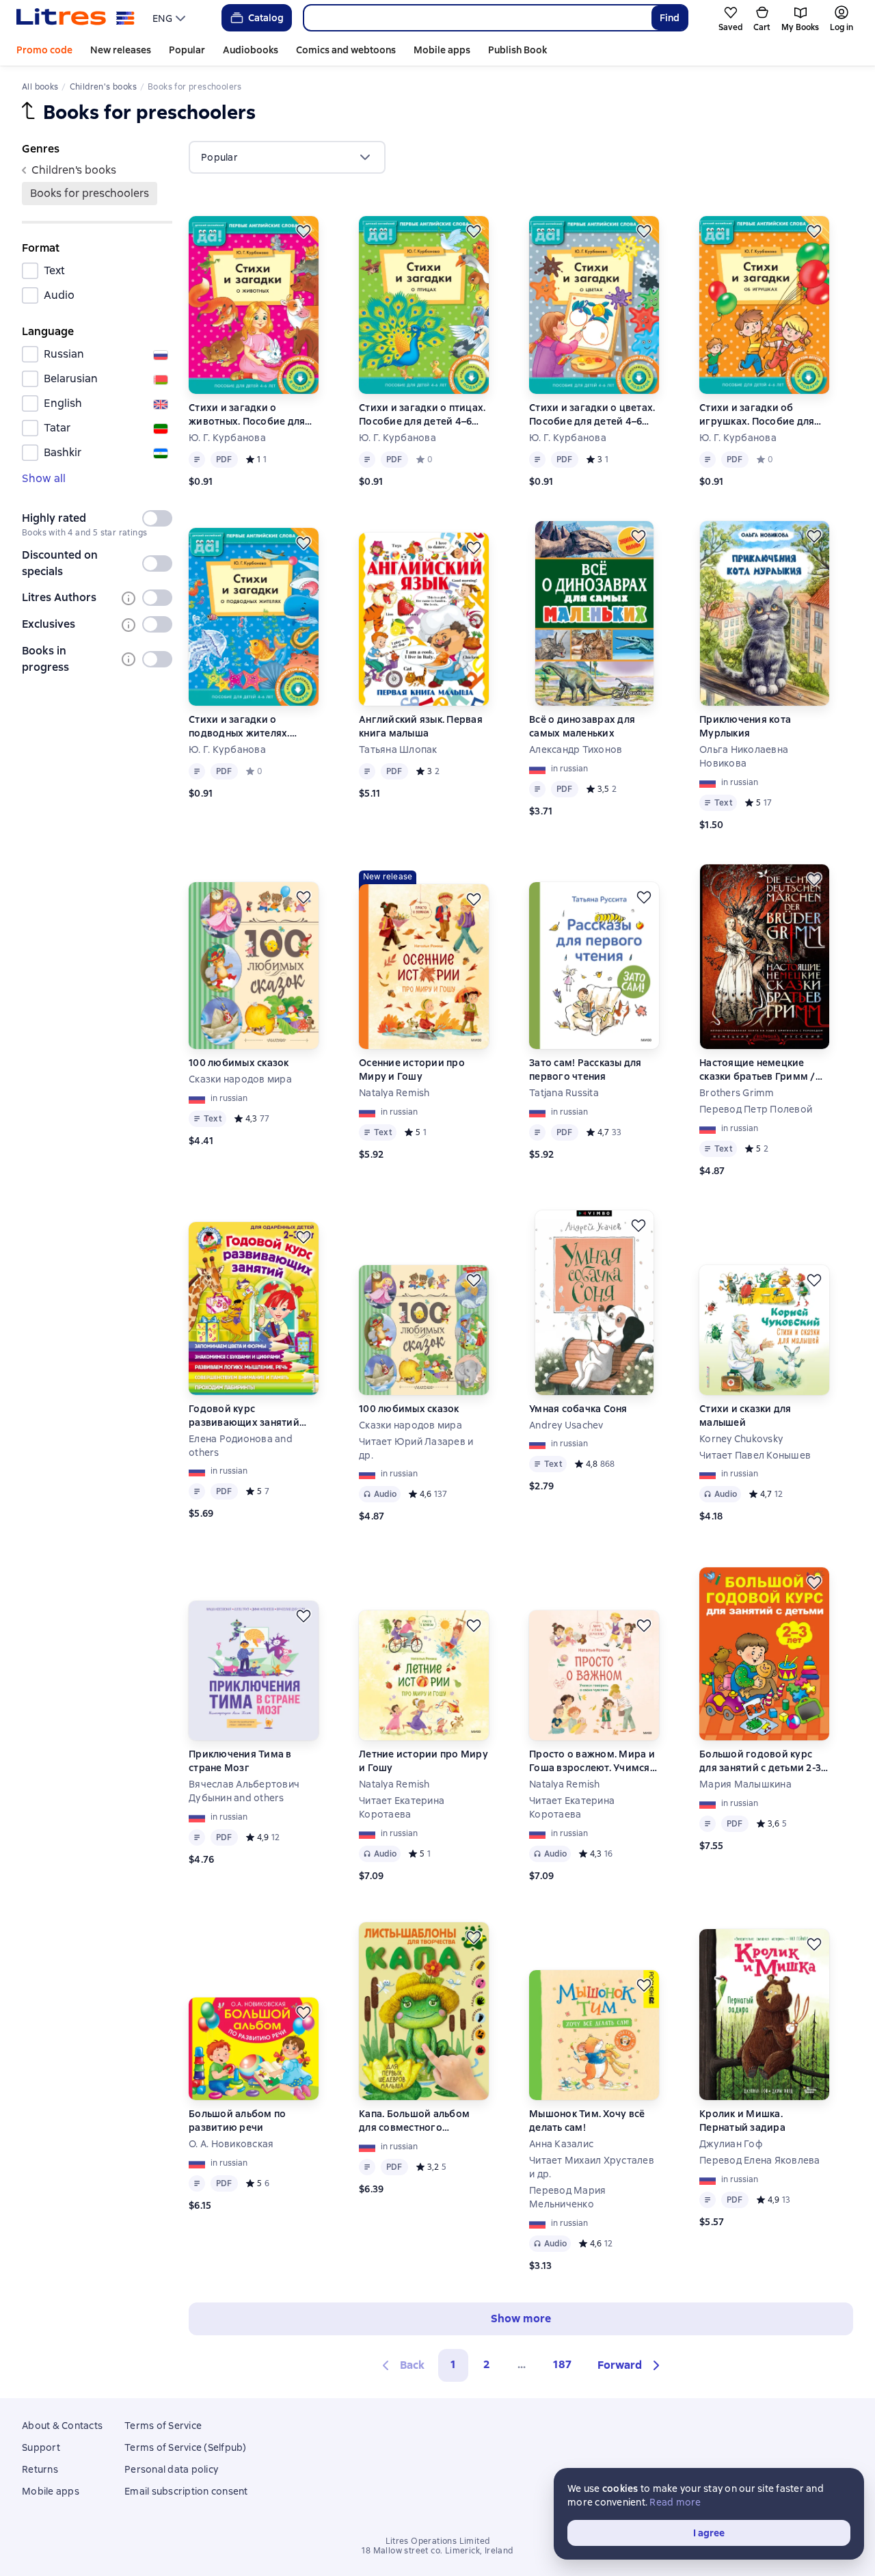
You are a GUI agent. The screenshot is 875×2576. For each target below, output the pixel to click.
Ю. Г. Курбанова (227, 438)
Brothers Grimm (737, 1093)
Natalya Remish (394, 1093)
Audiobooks (251, 50)
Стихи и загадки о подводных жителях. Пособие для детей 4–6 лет (245, 727)
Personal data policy (171, 2469)
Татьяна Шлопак (398, 749)
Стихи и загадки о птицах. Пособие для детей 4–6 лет (422, 415)
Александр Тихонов (576, 749)
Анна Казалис (561, 2144)
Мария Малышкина (745, 1784)
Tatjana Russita (564, 1093)
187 (562, 2364)
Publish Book (517, 50)
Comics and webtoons (346, 50)
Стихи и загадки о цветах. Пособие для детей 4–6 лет (592, 415)
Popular (187, 50)
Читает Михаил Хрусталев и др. (592, 2167)
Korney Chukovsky (741, 1439)
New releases (121, 50)
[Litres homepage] (76, 18)
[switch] (157, 518)
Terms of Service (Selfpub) (186, 2447)
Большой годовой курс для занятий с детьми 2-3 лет (760, 1761)
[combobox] (477, 18)
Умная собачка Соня (578, 1409)
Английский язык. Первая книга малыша (421, 726)
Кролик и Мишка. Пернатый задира (742, 2121)
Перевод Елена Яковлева (760, 2160)
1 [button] (453, 2364)
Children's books (74, 170)
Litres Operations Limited (438, 2541)
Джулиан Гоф (731, 2144)
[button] (631, 2365)
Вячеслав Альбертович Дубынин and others (244, 1791)
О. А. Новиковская (231, 2144)
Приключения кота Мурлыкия (745, 726)
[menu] (171, 18)
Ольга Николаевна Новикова (744, 756)
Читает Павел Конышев (755, 1455)
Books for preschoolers (90, 193)
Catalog (266, 18)
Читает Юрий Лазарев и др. (416, 1448)
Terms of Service (163, 2426)
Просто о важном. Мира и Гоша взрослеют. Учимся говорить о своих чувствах (592, 1761)
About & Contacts (62, 2426)
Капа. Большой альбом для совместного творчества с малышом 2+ (422, 2121)
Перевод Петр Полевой (756, 1109)
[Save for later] (304, 231)
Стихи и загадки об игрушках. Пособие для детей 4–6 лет (757, 415)
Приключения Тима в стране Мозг (240, 1761)
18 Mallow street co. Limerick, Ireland (437, 2551)
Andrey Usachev (566, 1425)
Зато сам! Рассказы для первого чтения (585, 1070)
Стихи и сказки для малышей (745, 1416)
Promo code (44, 50)
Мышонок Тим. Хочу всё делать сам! (587, 2121)
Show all (44, 478)
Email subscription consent (186, 2491)
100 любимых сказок (239, 1063)
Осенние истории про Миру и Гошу (412, 1070)
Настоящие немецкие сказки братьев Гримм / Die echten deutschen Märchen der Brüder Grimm (764, 1070)
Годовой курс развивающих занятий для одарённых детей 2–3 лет (251, 1416)
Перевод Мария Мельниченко (567, 2197)
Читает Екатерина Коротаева (402, 1807)
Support (41, 2447)
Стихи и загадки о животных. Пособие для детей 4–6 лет (247, 415)
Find (670, 18)
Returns (40, 2469)
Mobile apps (442, 50)
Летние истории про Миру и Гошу (423, 1761)
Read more (675, 2502)
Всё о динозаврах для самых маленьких (582, 726)
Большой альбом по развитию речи (237, 2121)
